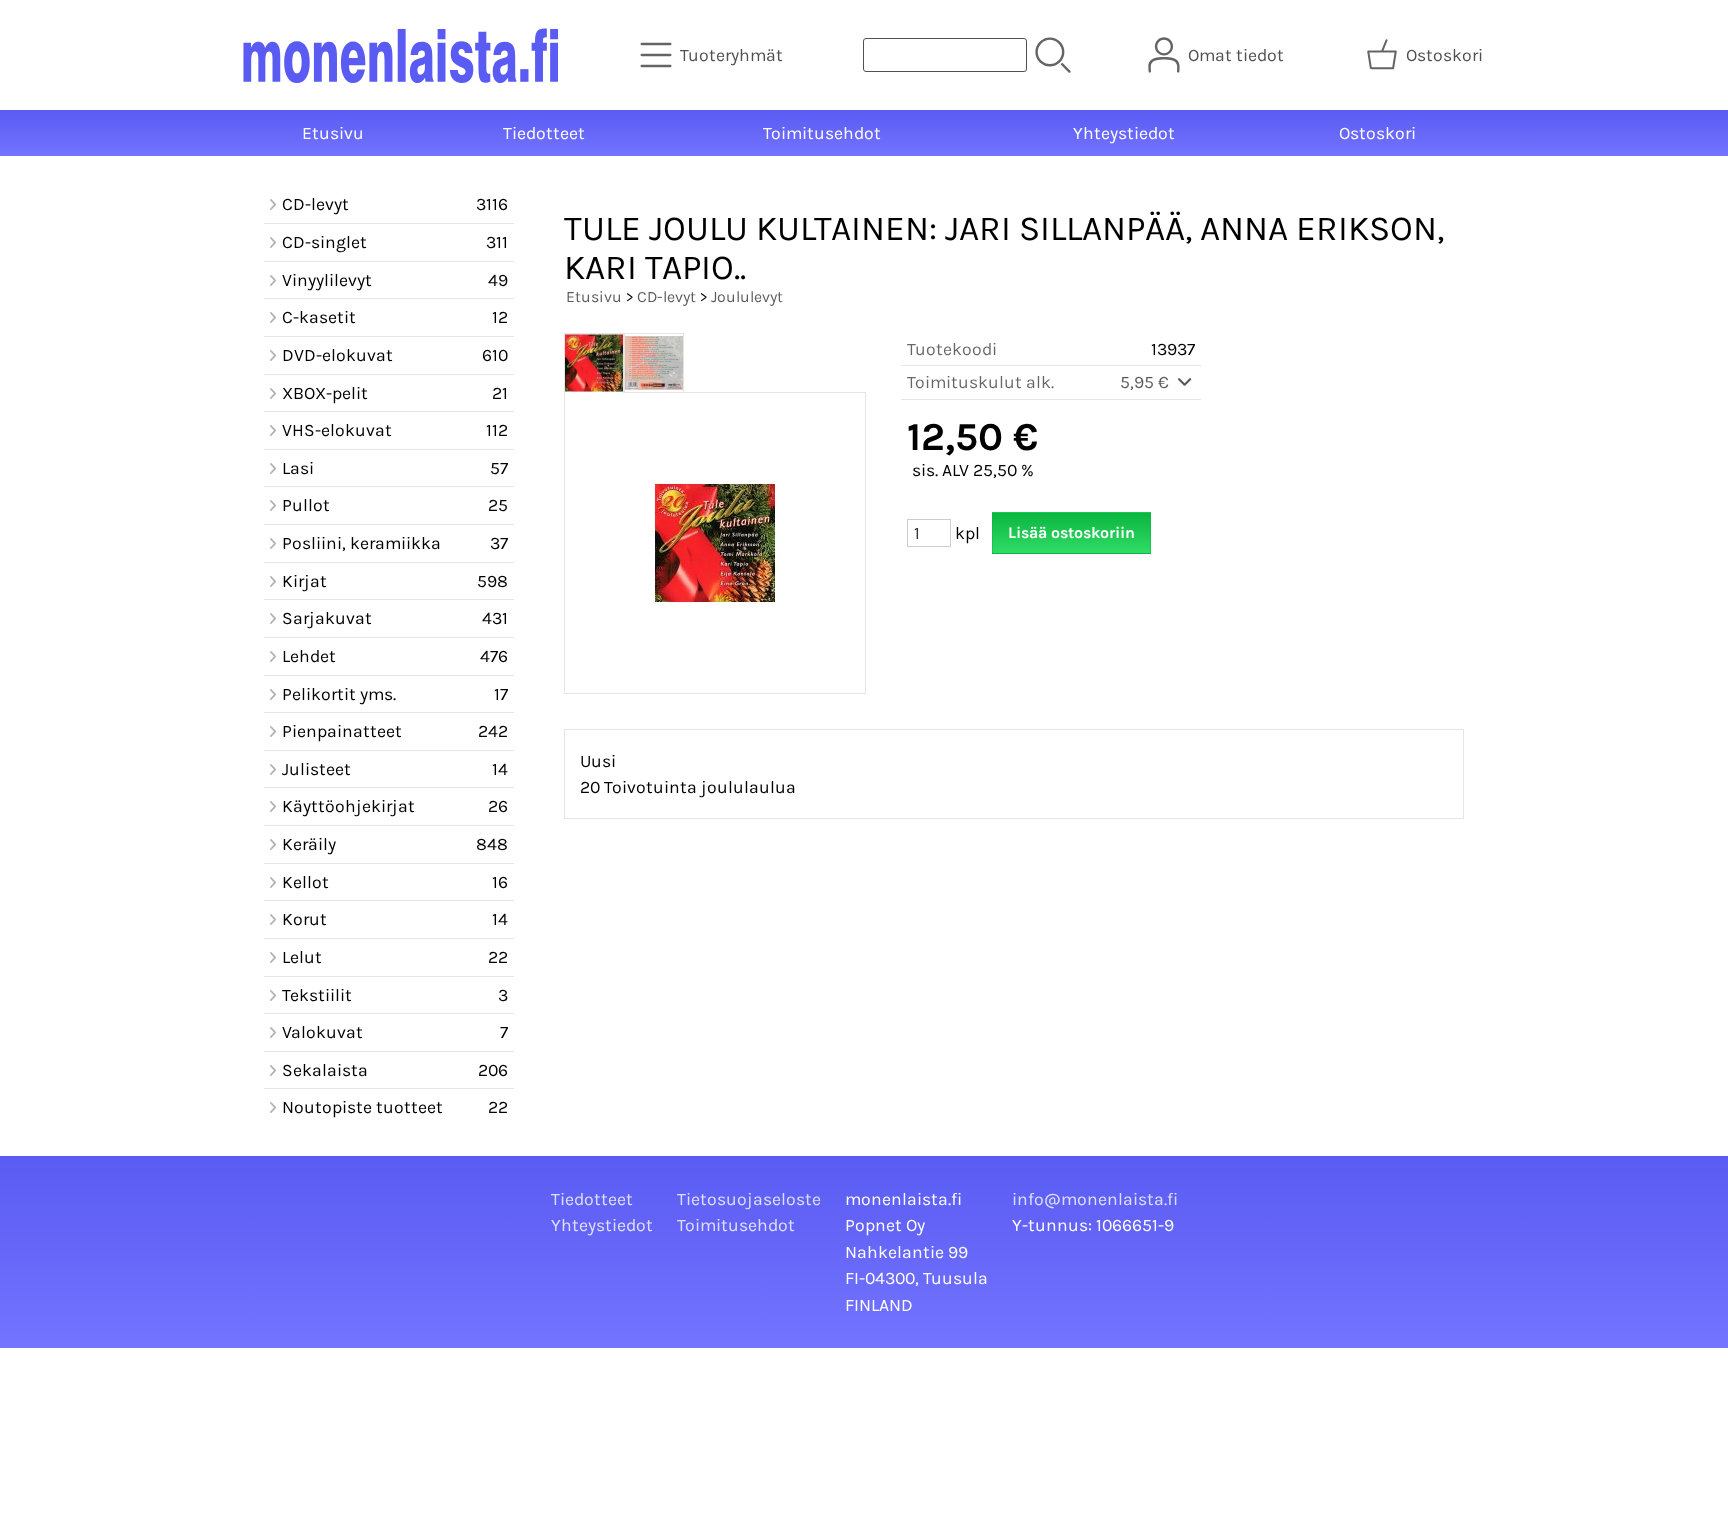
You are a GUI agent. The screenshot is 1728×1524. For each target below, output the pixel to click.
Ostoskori (1377, 133)
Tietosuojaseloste (749, 1199)
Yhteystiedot (1124, 133)
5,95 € (1146, 382)
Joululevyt (747, 296)
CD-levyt (666, 296)
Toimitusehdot (822, 133)
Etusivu (333, 133)
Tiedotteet (544, 133)
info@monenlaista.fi (1095, 1199)
